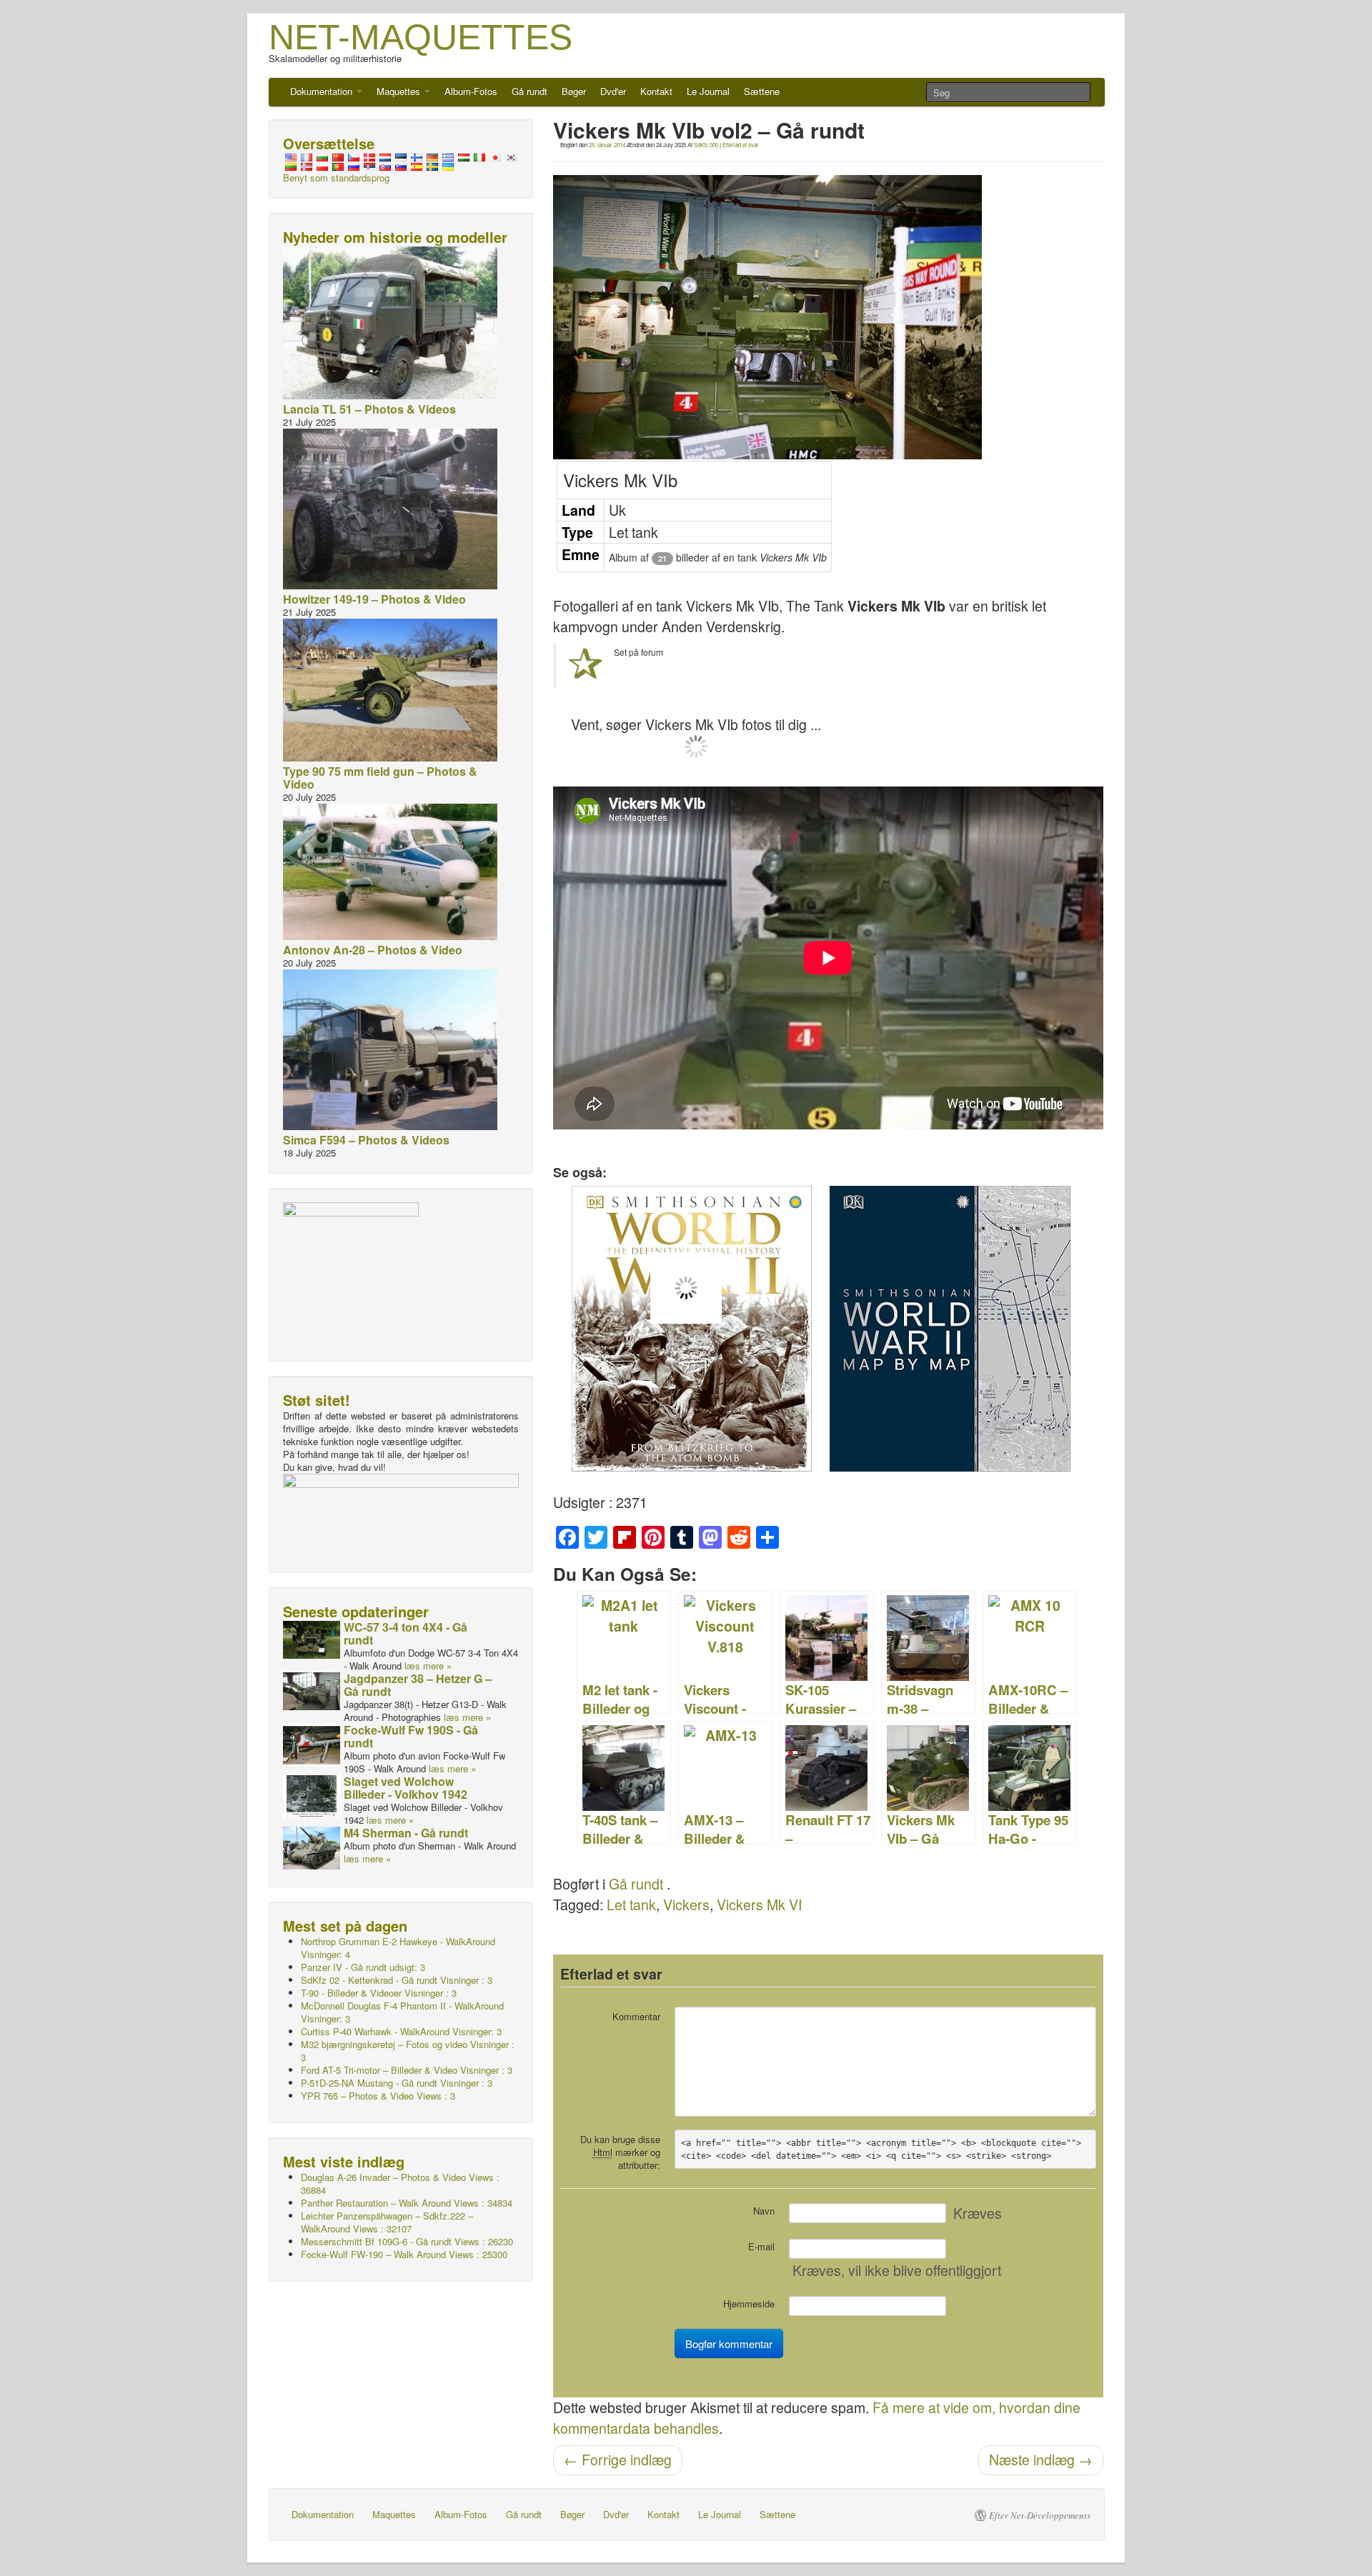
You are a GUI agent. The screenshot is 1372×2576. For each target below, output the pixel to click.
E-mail (761, 2246)
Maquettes (400, 91)
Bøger (574, 91)
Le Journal (708, 91)
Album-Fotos (471, 91)
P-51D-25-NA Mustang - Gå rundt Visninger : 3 (397, 2083)
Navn (764, 2211)
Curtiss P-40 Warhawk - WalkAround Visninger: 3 (401, 2031)
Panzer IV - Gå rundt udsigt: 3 (363, 1967)
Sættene (762, 91)
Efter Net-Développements (1040, 2515)
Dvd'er (613, 91)
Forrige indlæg (618, 2460)
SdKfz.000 (706, 145)
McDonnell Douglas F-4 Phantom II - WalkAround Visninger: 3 (402, 2012)
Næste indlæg (1041, 2460)
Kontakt (656, 91)
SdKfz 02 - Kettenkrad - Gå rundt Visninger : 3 (397, 1980)
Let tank (631, 1904)
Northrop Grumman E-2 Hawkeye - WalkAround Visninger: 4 (398, 1948)
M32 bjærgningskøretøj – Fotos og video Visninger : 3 (408, 2051)
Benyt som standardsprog (336, 178)
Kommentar (636, 2016)
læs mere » (428, 1666)
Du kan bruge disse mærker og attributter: (620, 2152)
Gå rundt (530, 91)
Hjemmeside (749, 2303)
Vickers (686, 1904)
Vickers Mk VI (759, 1904)
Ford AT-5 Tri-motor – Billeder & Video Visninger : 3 (407, 2070)
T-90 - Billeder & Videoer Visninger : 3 (379, 1993)
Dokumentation (323, 91)
